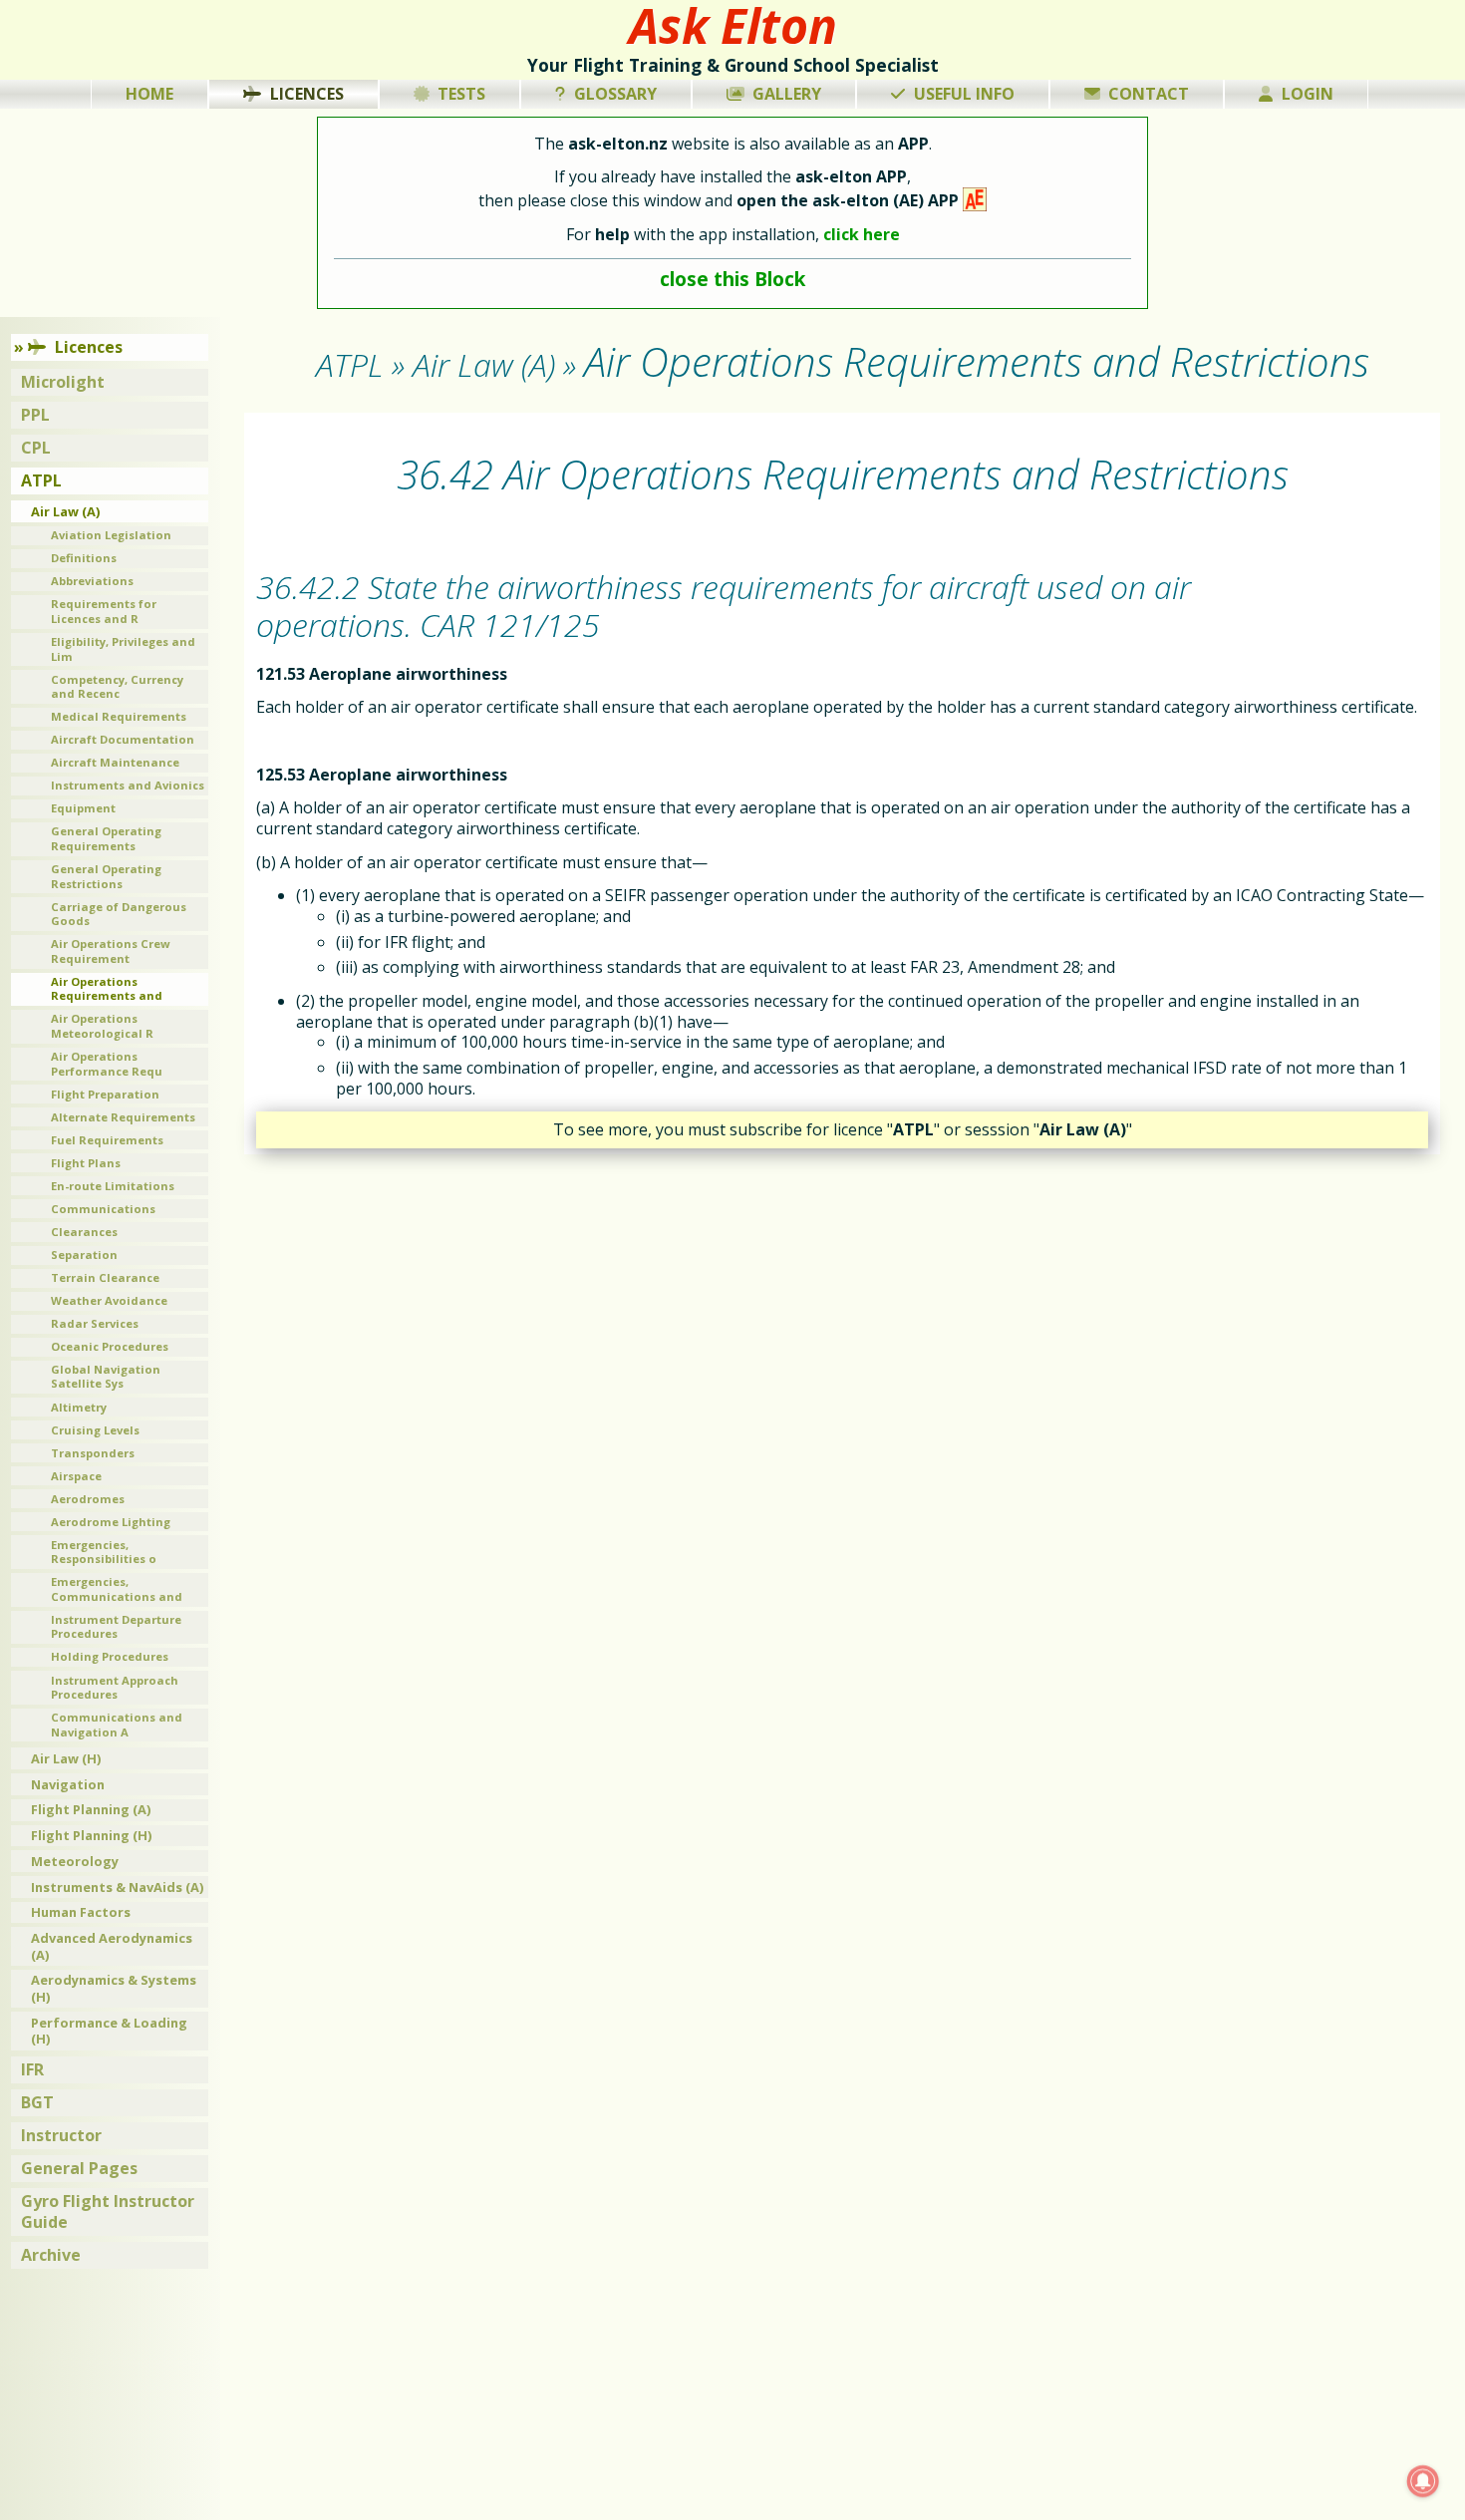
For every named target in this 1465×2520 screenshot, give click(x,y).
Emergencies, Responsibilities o (104, 1552)
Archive (51, 2255)
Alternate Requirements (123, 1117)
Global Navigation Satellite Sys (106, 1377)
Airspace (76, 1476)
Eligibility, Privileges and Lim (123, 649)
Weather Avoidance (109, 1300)
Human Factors (81, 1912)
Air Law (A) (65, 511)
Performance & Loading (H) (109, 2031)
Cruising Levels (95, 1430)
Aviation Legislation (111, 535)
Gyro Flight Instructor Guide (108, 2211)
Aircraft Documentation (123, 739)
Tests (461, 94)
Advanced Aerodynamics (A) (112, 1946)
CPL (36, 448)
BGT (37, 2102)
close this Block (732, 279)
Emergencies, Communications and (117, 1589)
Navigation (68, 1784)
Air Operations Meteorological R (102, 1026)
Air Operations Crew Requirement (111, 951)
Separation (84, 1255)
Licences (307, 94)
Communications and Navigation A (117, 1725)
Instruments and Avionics (128, 785)
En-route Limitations (113, 1186)
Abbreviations (92, 581)
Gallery (787, 94)
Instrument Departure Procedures (116, 1627)
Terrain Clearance (105, 1277)
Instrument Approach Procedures (115, 1688)
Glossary (615, 94)
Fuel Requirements (107, 1140)
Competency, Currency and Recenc (117, 687)
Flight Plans (86, 1163)
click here (862, 234)
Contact (1149, 94)
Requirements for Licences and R (104, 611)
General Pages (79, 2168)
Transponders (93, 1453)
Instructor (61, 2135)
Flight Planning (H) (91, 1835)
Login (1308, 94)
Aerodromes (88, 1499)
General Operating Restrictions (106, 876)
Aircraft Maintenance (115, 762)
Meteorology (75, 1861)
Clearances (84, 1232)
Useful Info (964, 94)
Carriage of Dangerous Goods (119, 914)
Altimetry (79, 1407)
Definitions (84, 558)
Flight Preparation (105, 1094)
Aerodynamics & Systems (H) (114, 1988)
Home (149, 94)
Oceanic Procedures (110, 1346)
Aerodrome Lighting (111, 1522)
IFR (32, 2069)
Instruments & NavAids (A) (117, 1887)
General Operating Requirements (106, 838)
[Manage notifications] (1423, 2481)
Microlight (63, 382)
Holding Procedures (110, 1656)
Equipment (83, 808)
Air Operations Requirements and (107, 989)
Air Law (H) (66, 1758)
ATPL (41, 480)
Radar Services (95, 1323)
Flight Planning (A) (91, 1809)
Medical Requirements (119, 716)
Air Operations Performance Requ (107, 1064)
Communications (103, 1209)
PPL (35, 415)
